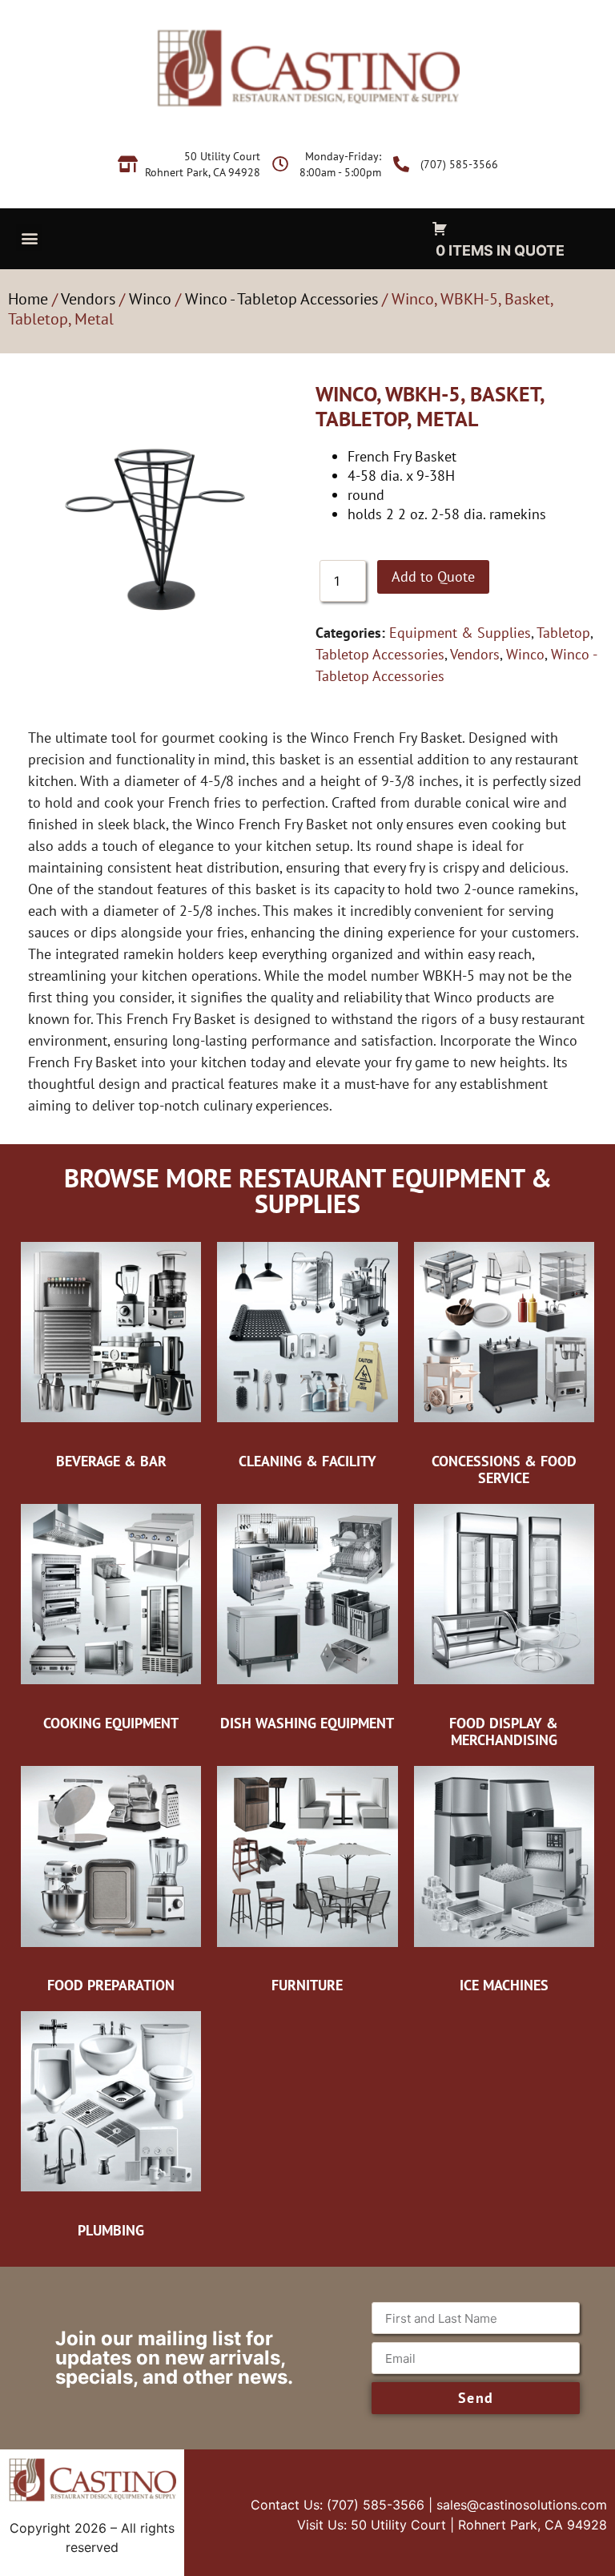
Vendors (88, 299)
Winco (150, 299)
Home (28, 299)
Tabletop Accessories (380, 654)
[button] (29, 238)
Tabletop (563, 633)
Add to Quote (433, 576)
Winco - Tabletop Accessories (281, 299)
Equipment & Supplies (460, 633)
